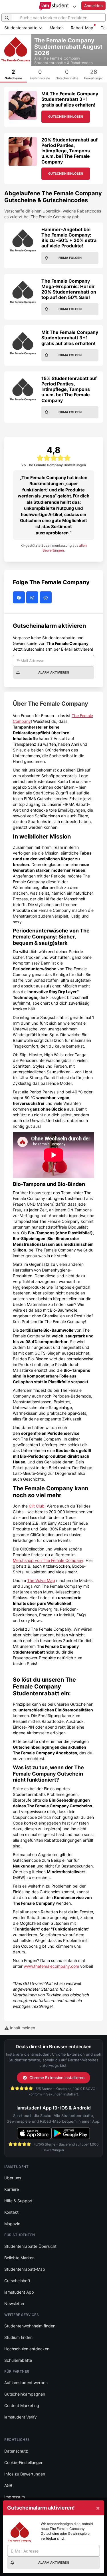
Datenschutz (16, 2451)
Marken (57, 28)
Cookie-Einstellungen (24, 2462)
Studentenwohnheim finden (30, 2326)
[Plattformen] (74, 6)
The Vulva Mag (41, 1580)
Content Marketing (22, 2405)
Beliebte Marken (19, 2258)
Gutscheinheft (17, 2281)
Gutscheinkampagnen (25, 2394)
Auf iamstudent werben (26, 2383)
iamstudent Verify (21, 2417)
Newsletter (14, 2304)
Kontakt (11, 2212)
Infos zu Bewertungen (25, 2474)
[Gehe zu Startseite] (53, 6)
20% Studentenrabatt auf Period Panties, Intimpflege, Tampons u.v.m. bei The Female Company (69, 151)
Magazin (12, 2224)
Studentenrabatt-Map (25, 2269)
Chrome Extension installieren (57, 2078)
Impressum (15, 2497)
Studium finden (18, 2337)
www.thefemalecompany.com (51, 1966)
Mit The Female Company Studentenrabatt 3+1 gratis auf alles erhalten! (70, 99)
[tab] (13, 74)
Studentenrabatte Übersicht (30, 2246)
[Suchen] (7, 17)
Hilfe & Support (18, 2201)
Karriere (12, 2189)
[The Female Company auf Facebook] (20, 598)
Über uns (13, 2178)
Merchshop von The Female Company (48, 1560)
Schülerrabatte (18, 2360)
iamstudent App (19, 2292)
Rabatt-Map (82, 28)
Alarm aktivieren (54, 672)
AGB (8, 2485)
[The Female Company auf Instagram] (33, 598)
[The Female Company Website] (46, 598)
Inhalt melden (22, 2028)
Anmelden (93, 6)
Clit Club (37, 1506)
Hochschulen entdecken (27, 2349)
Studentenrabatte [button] (21, 28)
